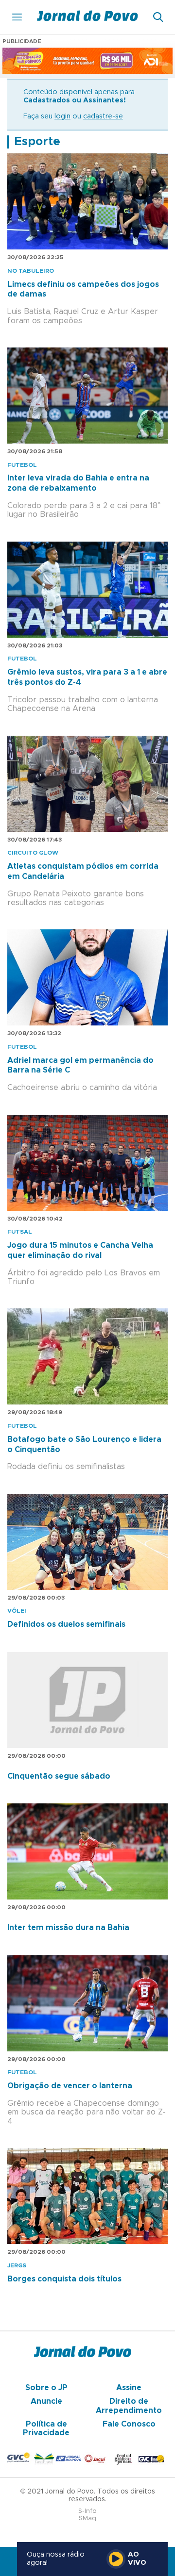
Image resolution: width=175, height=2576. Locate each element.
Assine (129, 2388)
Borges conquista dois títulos (64, 2279)
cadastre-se (103, 116)
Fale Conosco (129, 2424)
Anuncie (46, 2401)
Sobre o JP (46, 2388)
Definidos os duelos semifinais (66, 1624)
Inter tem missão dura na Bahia (68, 1928)
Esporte (37, 142)
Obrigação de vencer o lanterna (70, 2086)
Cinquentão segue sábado (59, 1776)
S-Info (87, 2511)
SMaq (87, 2518)
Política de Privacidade (46, 2428)
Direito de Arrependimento (129, 2406)
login (62, 116)
